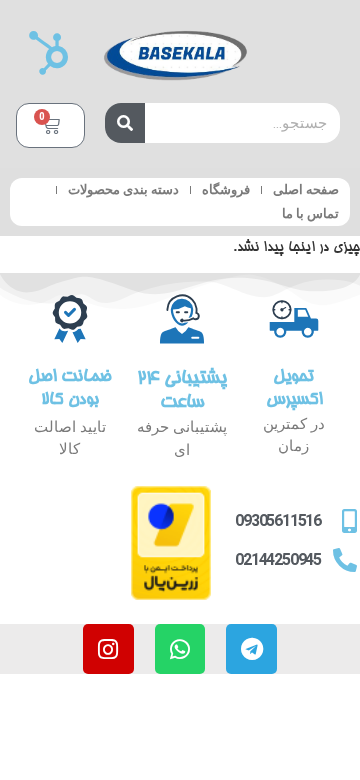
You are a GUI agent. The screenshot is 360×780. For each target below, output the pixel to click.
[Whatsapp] (180, 649)
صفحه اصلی (306, 189)
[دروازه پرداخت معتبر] (171, 597)
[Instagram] (108, 649)
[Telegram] (251, 649)
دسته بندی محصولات (123, 189)
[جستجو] (125, 123)
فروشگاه (226, 189)
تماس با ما (310, 213)
